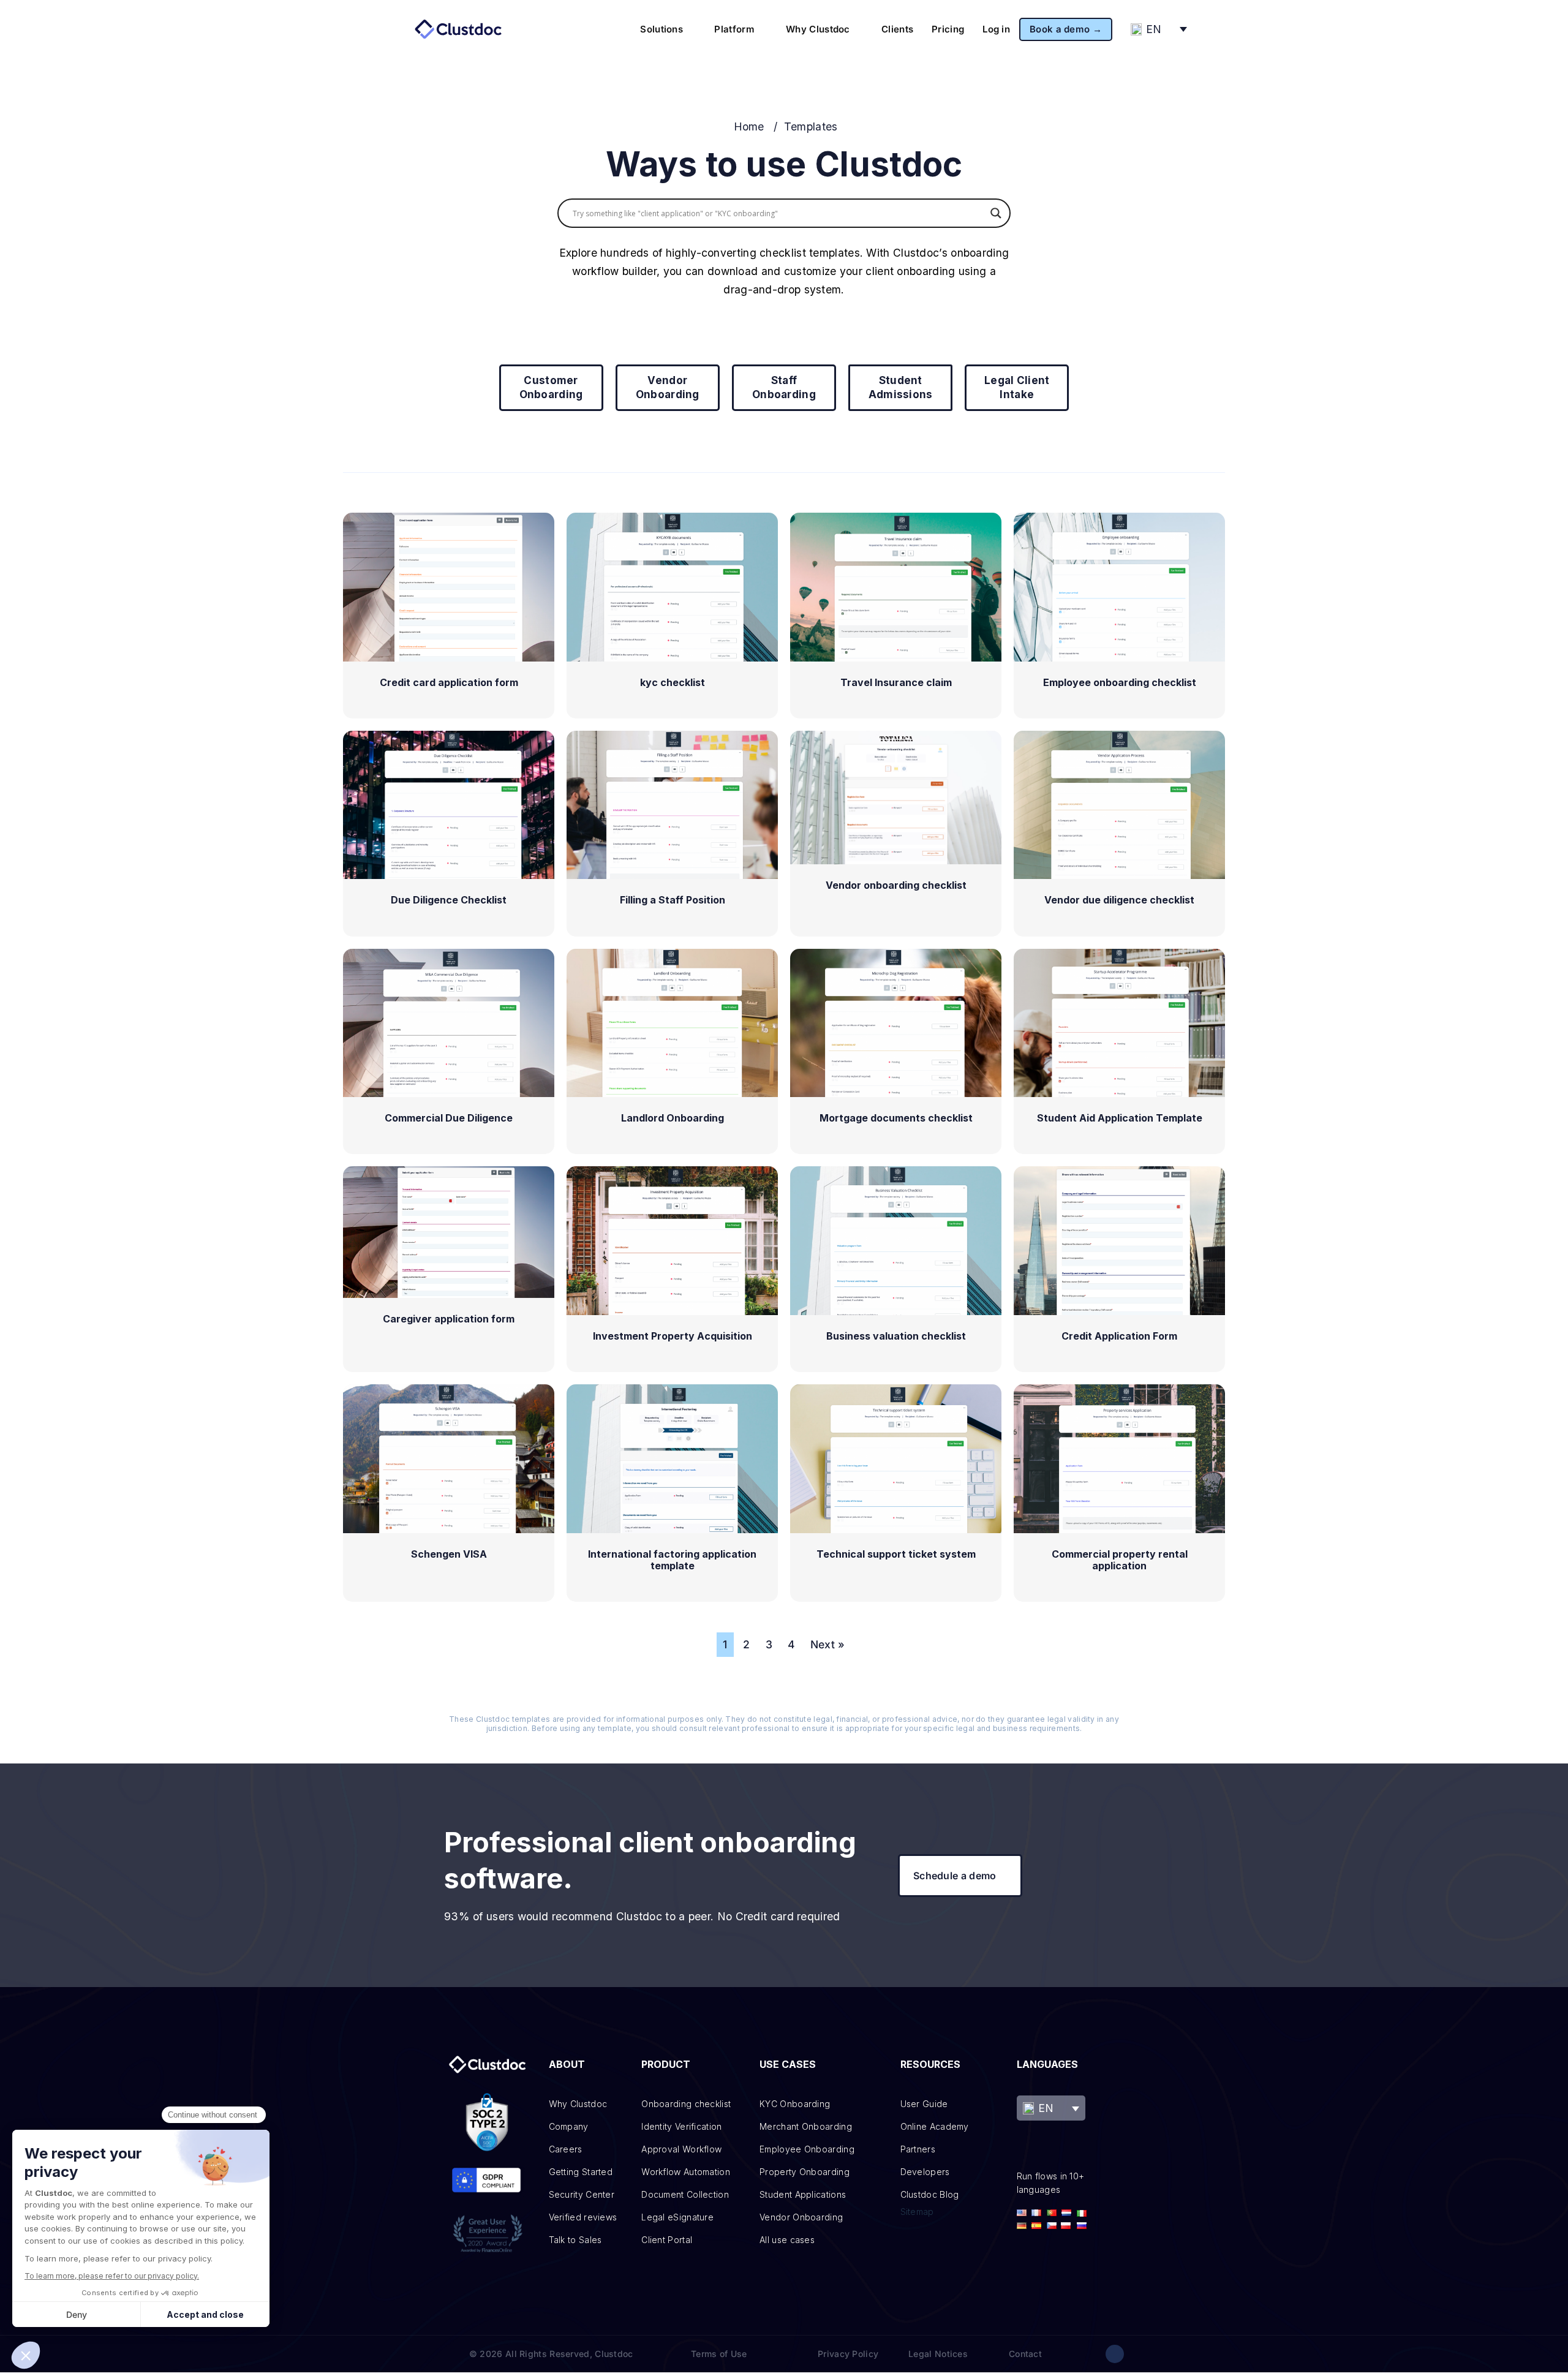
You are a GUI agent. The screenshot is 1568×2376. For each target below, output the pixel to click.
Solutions (661, 29)
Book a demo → (1066, 29)
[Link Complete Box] (449, 616)
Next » (828, 1644)
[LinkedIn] (1115, 2354)
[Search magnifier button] (996, 213)
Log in (996, 29)
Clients (897, 29)
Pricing (948, 29)
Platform (734, 29)
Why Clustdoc (818, 29)
